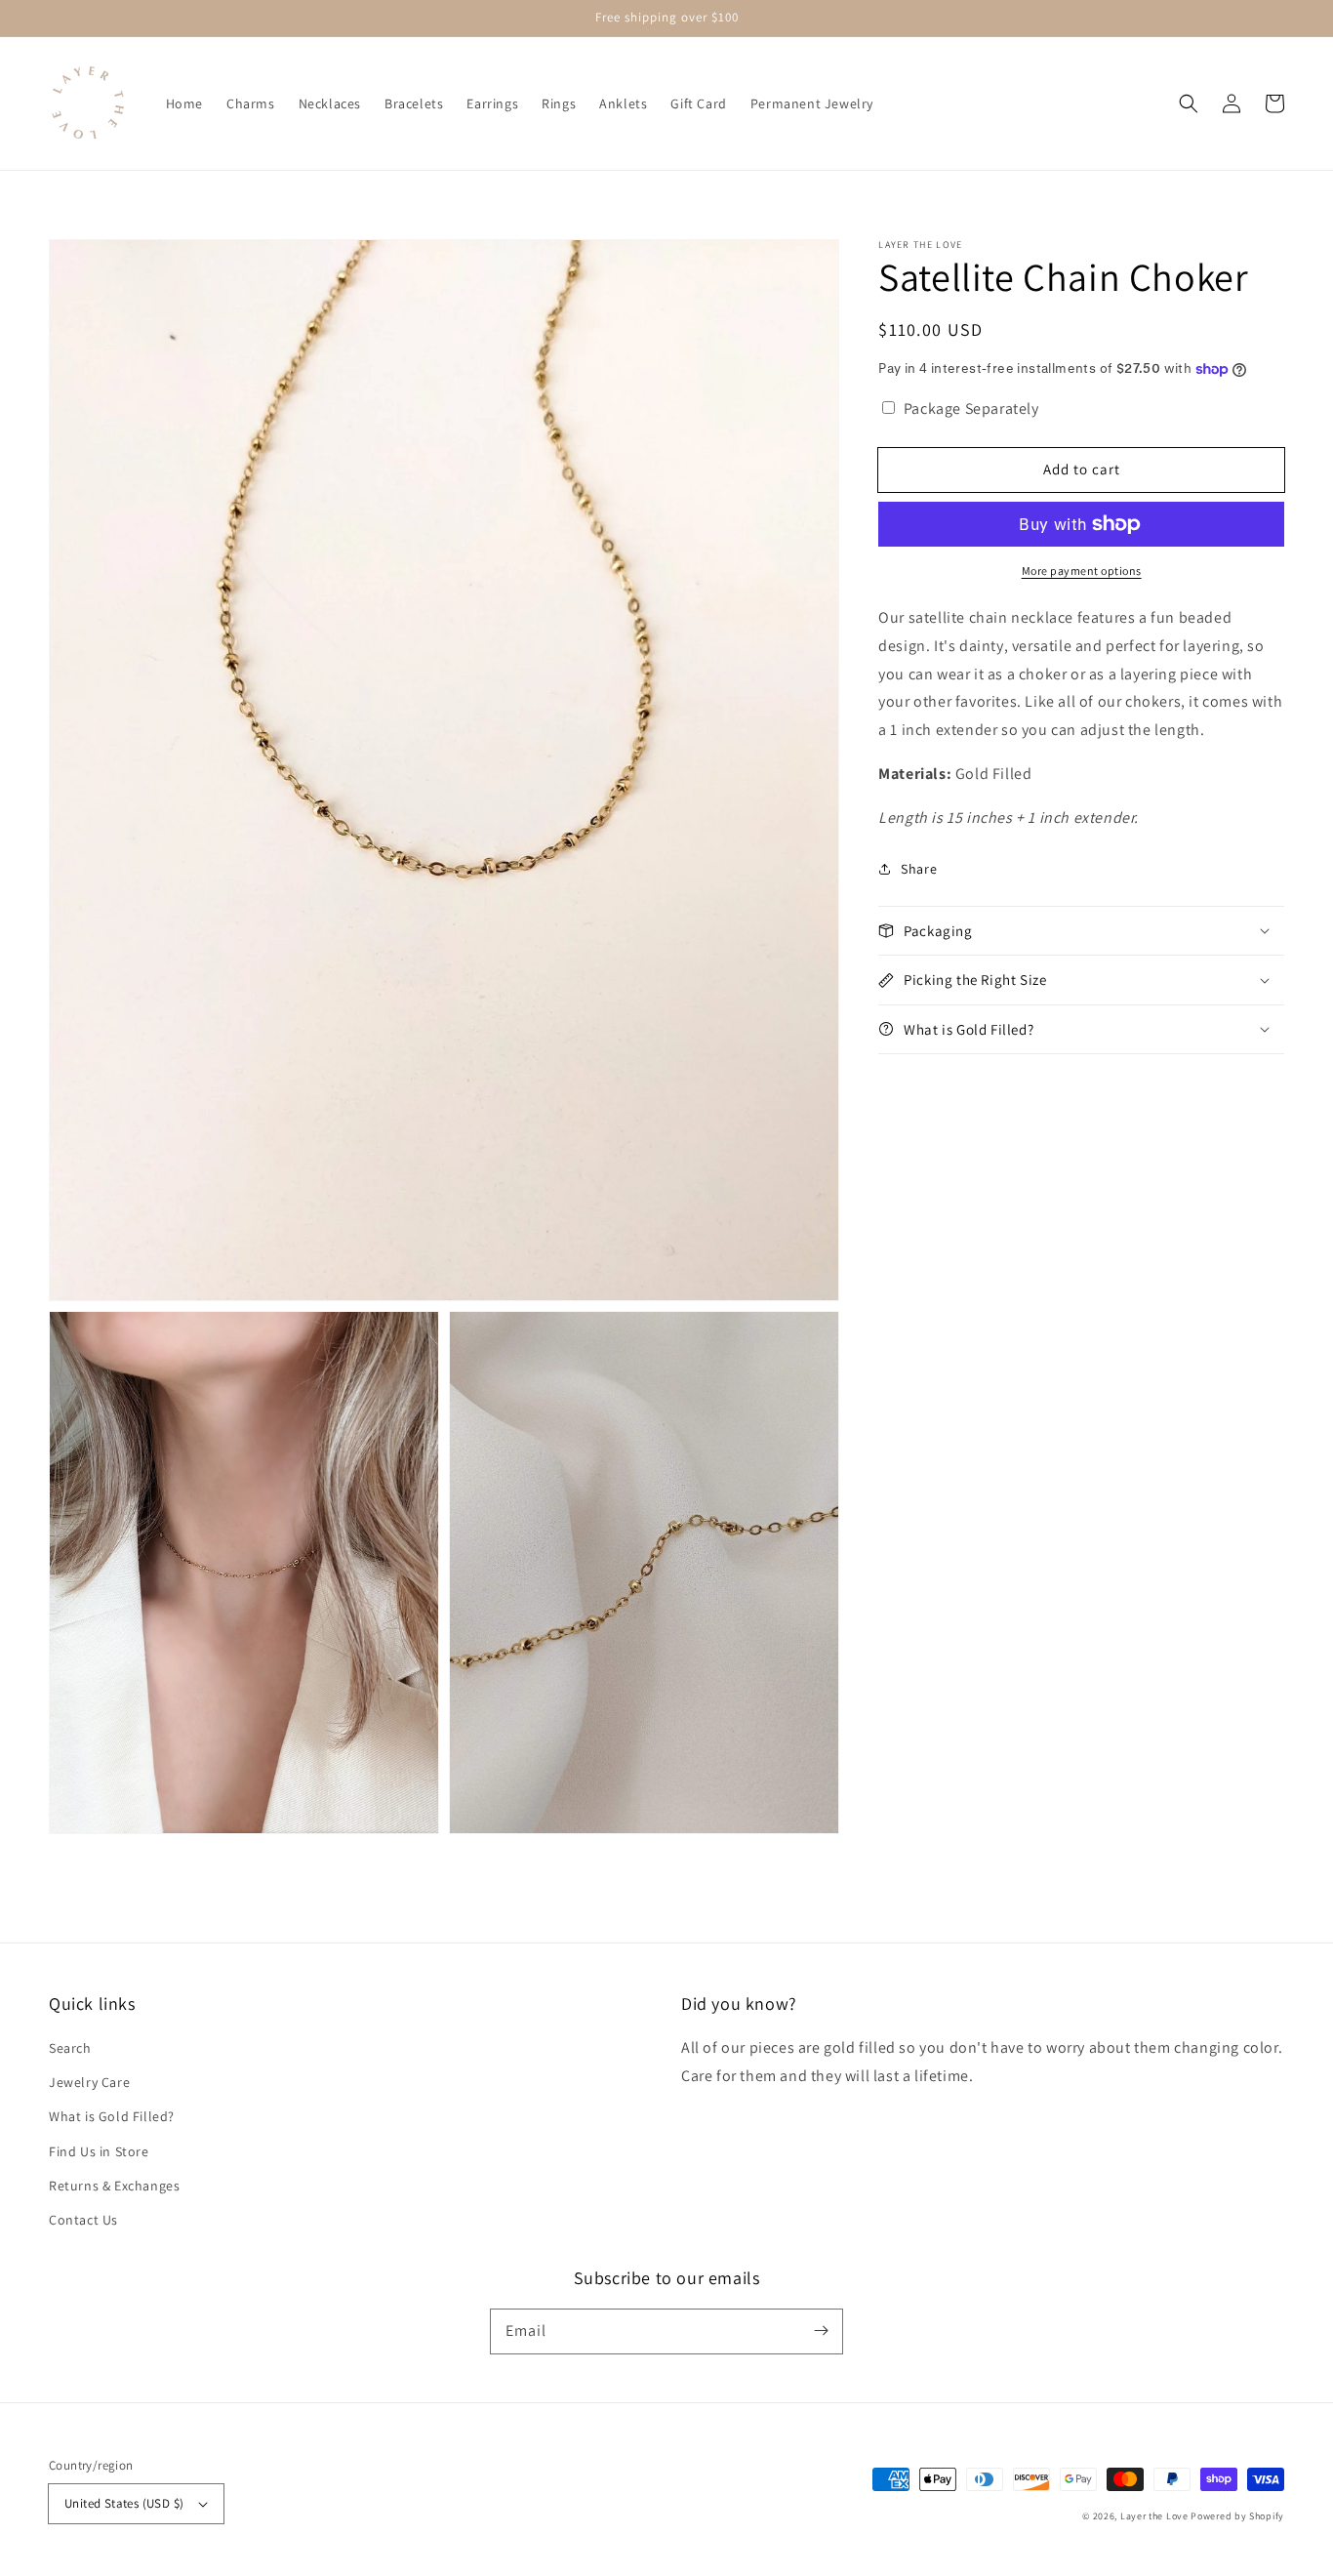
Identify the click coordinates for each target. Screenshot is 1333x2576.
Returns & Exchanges (114, 2186)
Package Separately (971, 409)
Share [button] (919, 868)
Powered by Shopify (1237, 2516)
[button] (1189, 103)
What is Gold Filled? (112, 2116)
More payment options (1082, 571)
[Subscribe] (821, 2331)
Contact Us (83, 2220)
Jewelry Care (89, 2082)
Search (70, 2048)
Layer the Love (1154, 2516)
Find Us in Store (99, 2151)
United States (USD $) (124, 2503)
